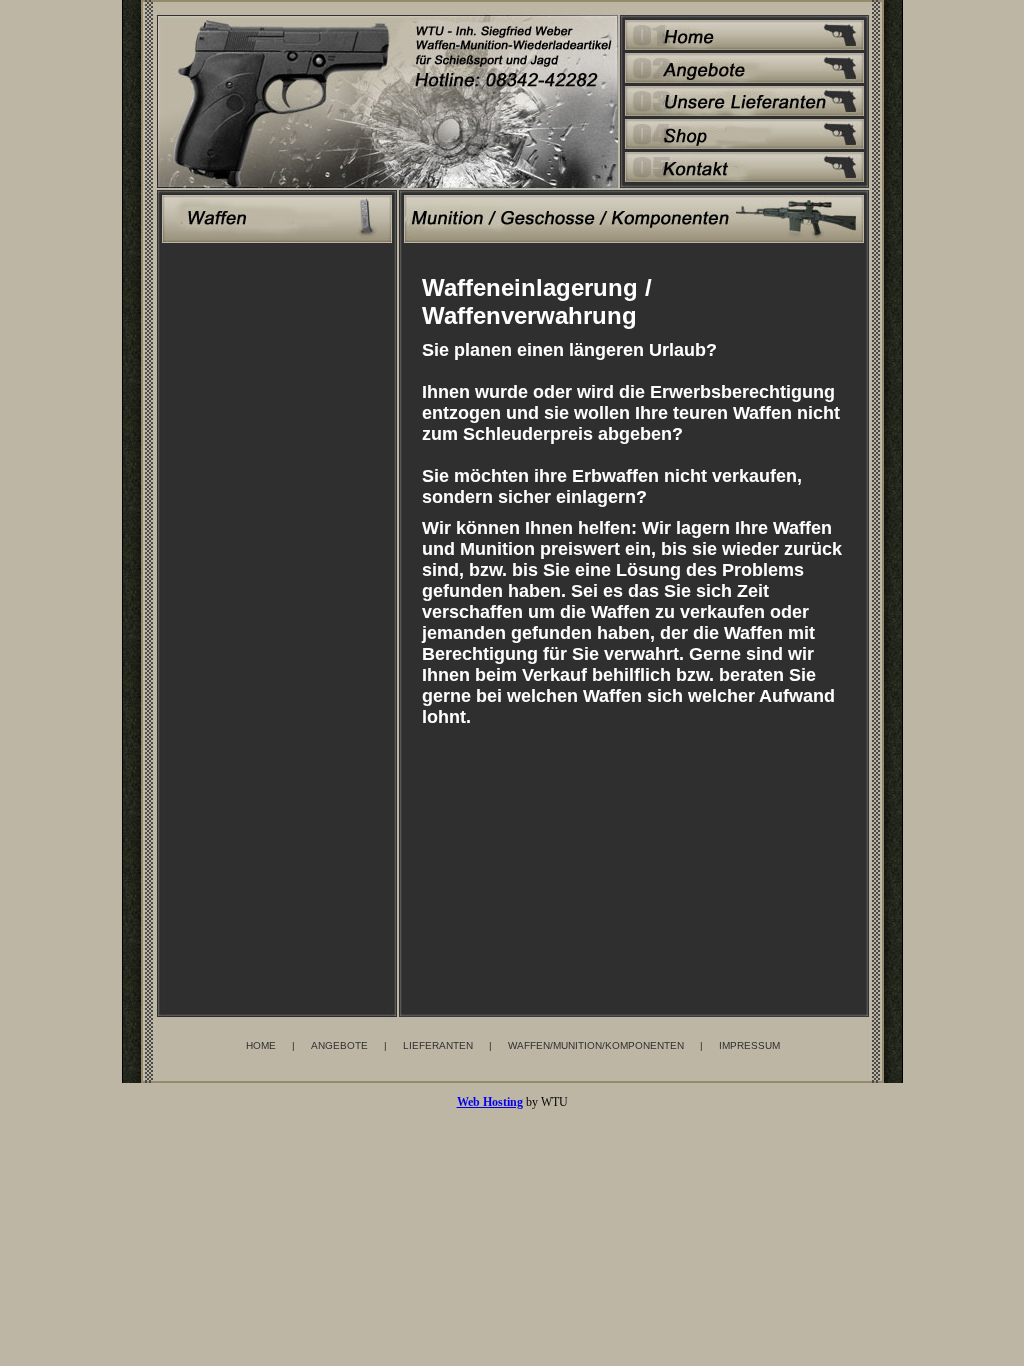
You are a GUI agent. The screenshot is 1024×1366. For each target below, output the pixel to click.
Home (261, 1045)
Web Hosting (490, 1102)
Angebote (339, 1045)
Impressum (749, 1045)
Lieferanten (438, 1045)
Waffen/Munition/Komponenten (596, 1045)
